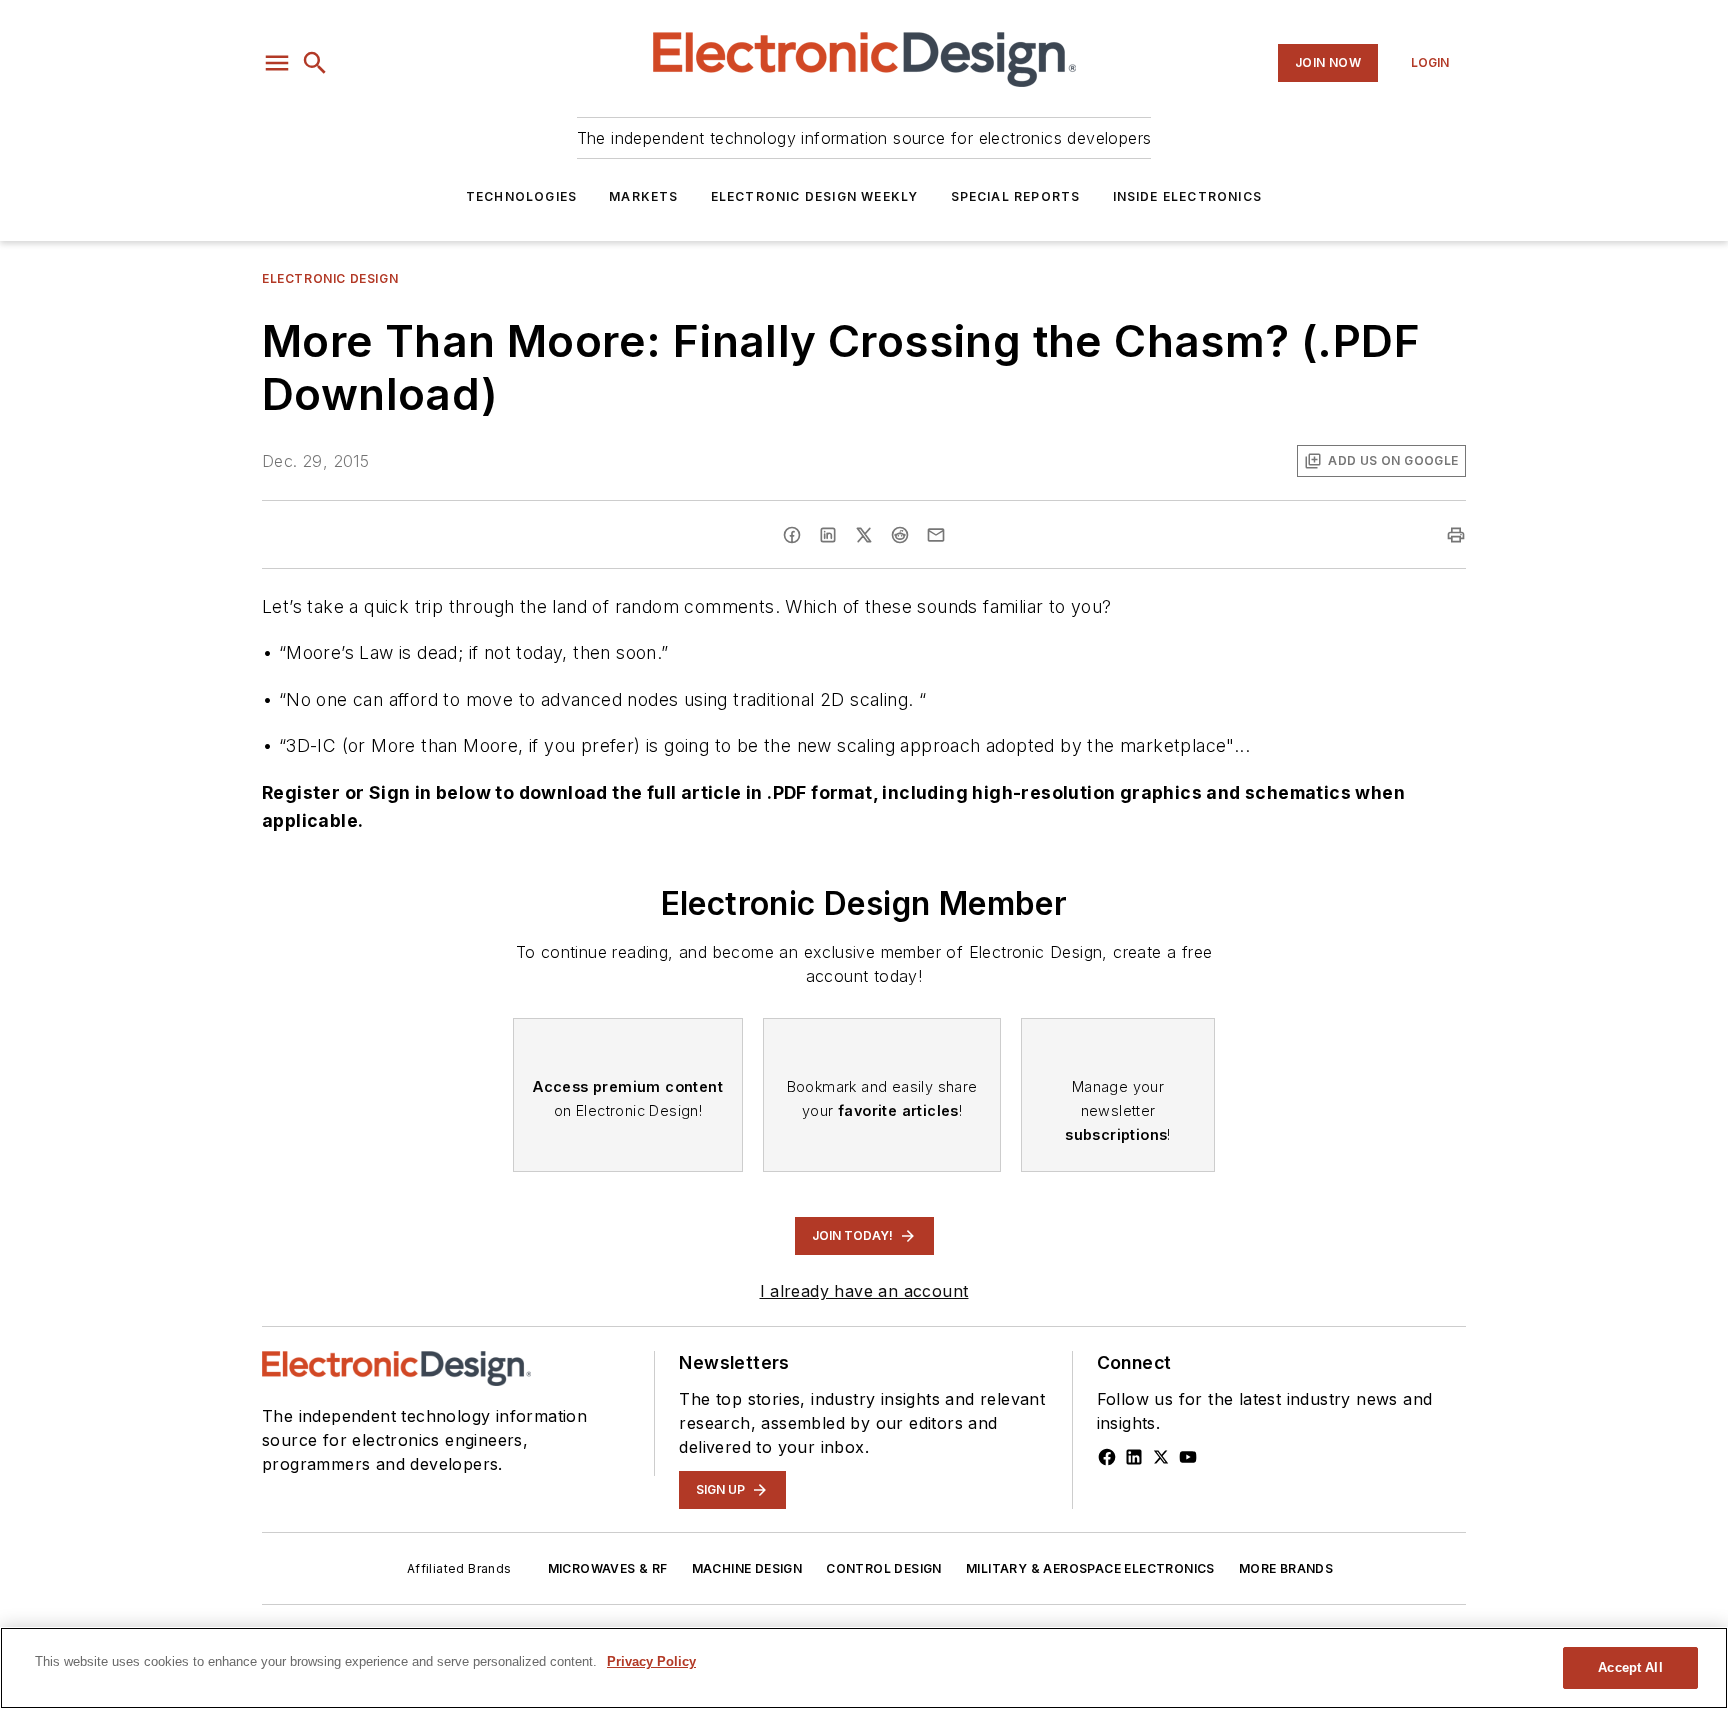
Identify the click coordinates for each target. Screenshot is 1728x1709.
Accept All (1630, 1667)
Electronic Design (330, 278)
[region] (864, 1668)
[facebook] (792, 535)
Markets (643, 196)
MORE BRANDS (1286, 1568)
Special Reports (1016, 196)
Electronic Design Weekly (815, 196)
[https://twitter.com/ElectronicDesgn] (1161, 1457)
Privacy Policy (651, 1661)
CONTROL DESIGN (884, 1568)
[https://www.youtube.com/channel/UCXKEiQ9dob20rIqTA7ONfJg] (1188, 1457)
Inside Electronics (1188, 196)
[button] (277, 63)
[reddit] (900, 535)
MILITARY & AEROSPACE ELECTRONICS (1090, 1568)
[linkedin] (828, 535)
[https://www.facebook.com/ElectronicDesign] (1107, 1457)
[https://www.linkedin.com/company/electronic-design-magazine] (1134, 1457)
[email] (936, 535)
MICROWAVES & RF (608, 1568)
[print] (1456, 535)
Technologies (521, 196)
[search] (315, 63)
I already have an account (864, 1291)
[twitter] (864, 535)
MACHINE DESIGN (747, 1568)
